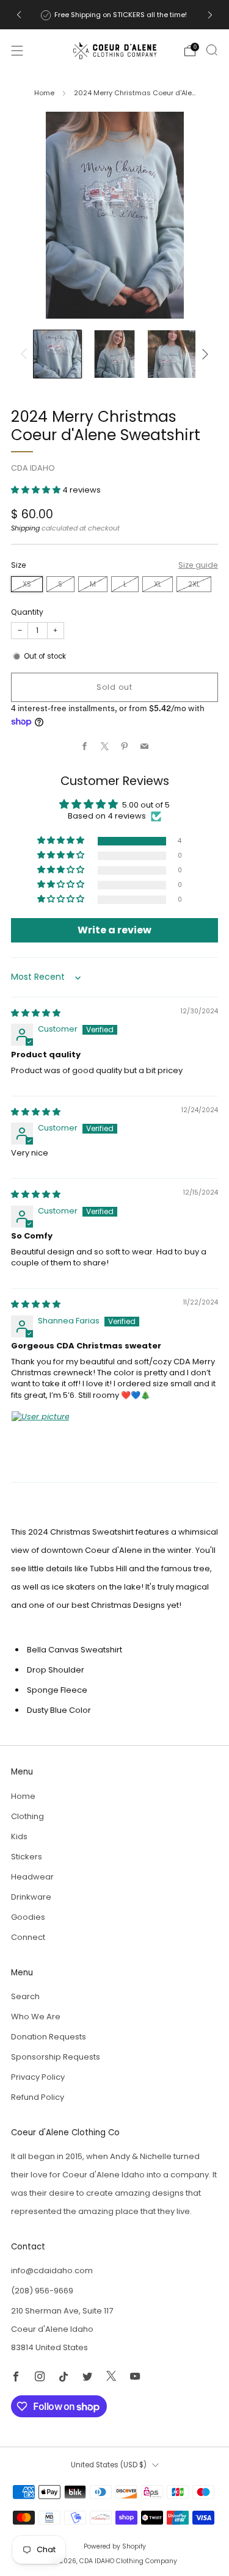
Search (25, 1996)
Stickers (27, 1857)
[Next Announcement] (210, 15)
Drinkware (31, 1897)
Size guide (198, 565)
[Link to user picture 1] (40, 1440)
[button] (37, 490)
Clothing (27, 1816)
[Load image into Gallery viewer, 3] (172, 354)
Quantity (27, 612)
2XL (194, 584)
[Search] (212, 50)
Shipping (25, 528)
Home (44, 93)
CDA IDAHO (33, 468)
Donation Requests (49, 2037)
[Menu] (17, 51)
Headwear (32, 1877)
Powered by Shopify (115, 2546)
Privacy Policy (38, 2077)
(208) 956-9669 (42, 2291)
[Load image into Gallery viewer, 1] (57, 354)
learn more (164, 15)
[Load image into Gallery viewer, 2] (114, 354)
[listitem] (115, 15)
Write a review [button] (114, 930)
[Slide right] (204, 354)
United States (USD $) (109, 2465)
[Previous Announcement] (19, 15)
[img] (36, 1013)
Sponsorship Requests (56, 2057)
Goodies (28, 1917)
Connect (28, 1937)
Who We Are (36, 2017)
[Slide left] (26, 354)
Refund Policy (38, 2097)
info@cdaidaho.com (52, 2270)
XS (27, 584)
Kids (19, 1836)
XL (158, 584)
